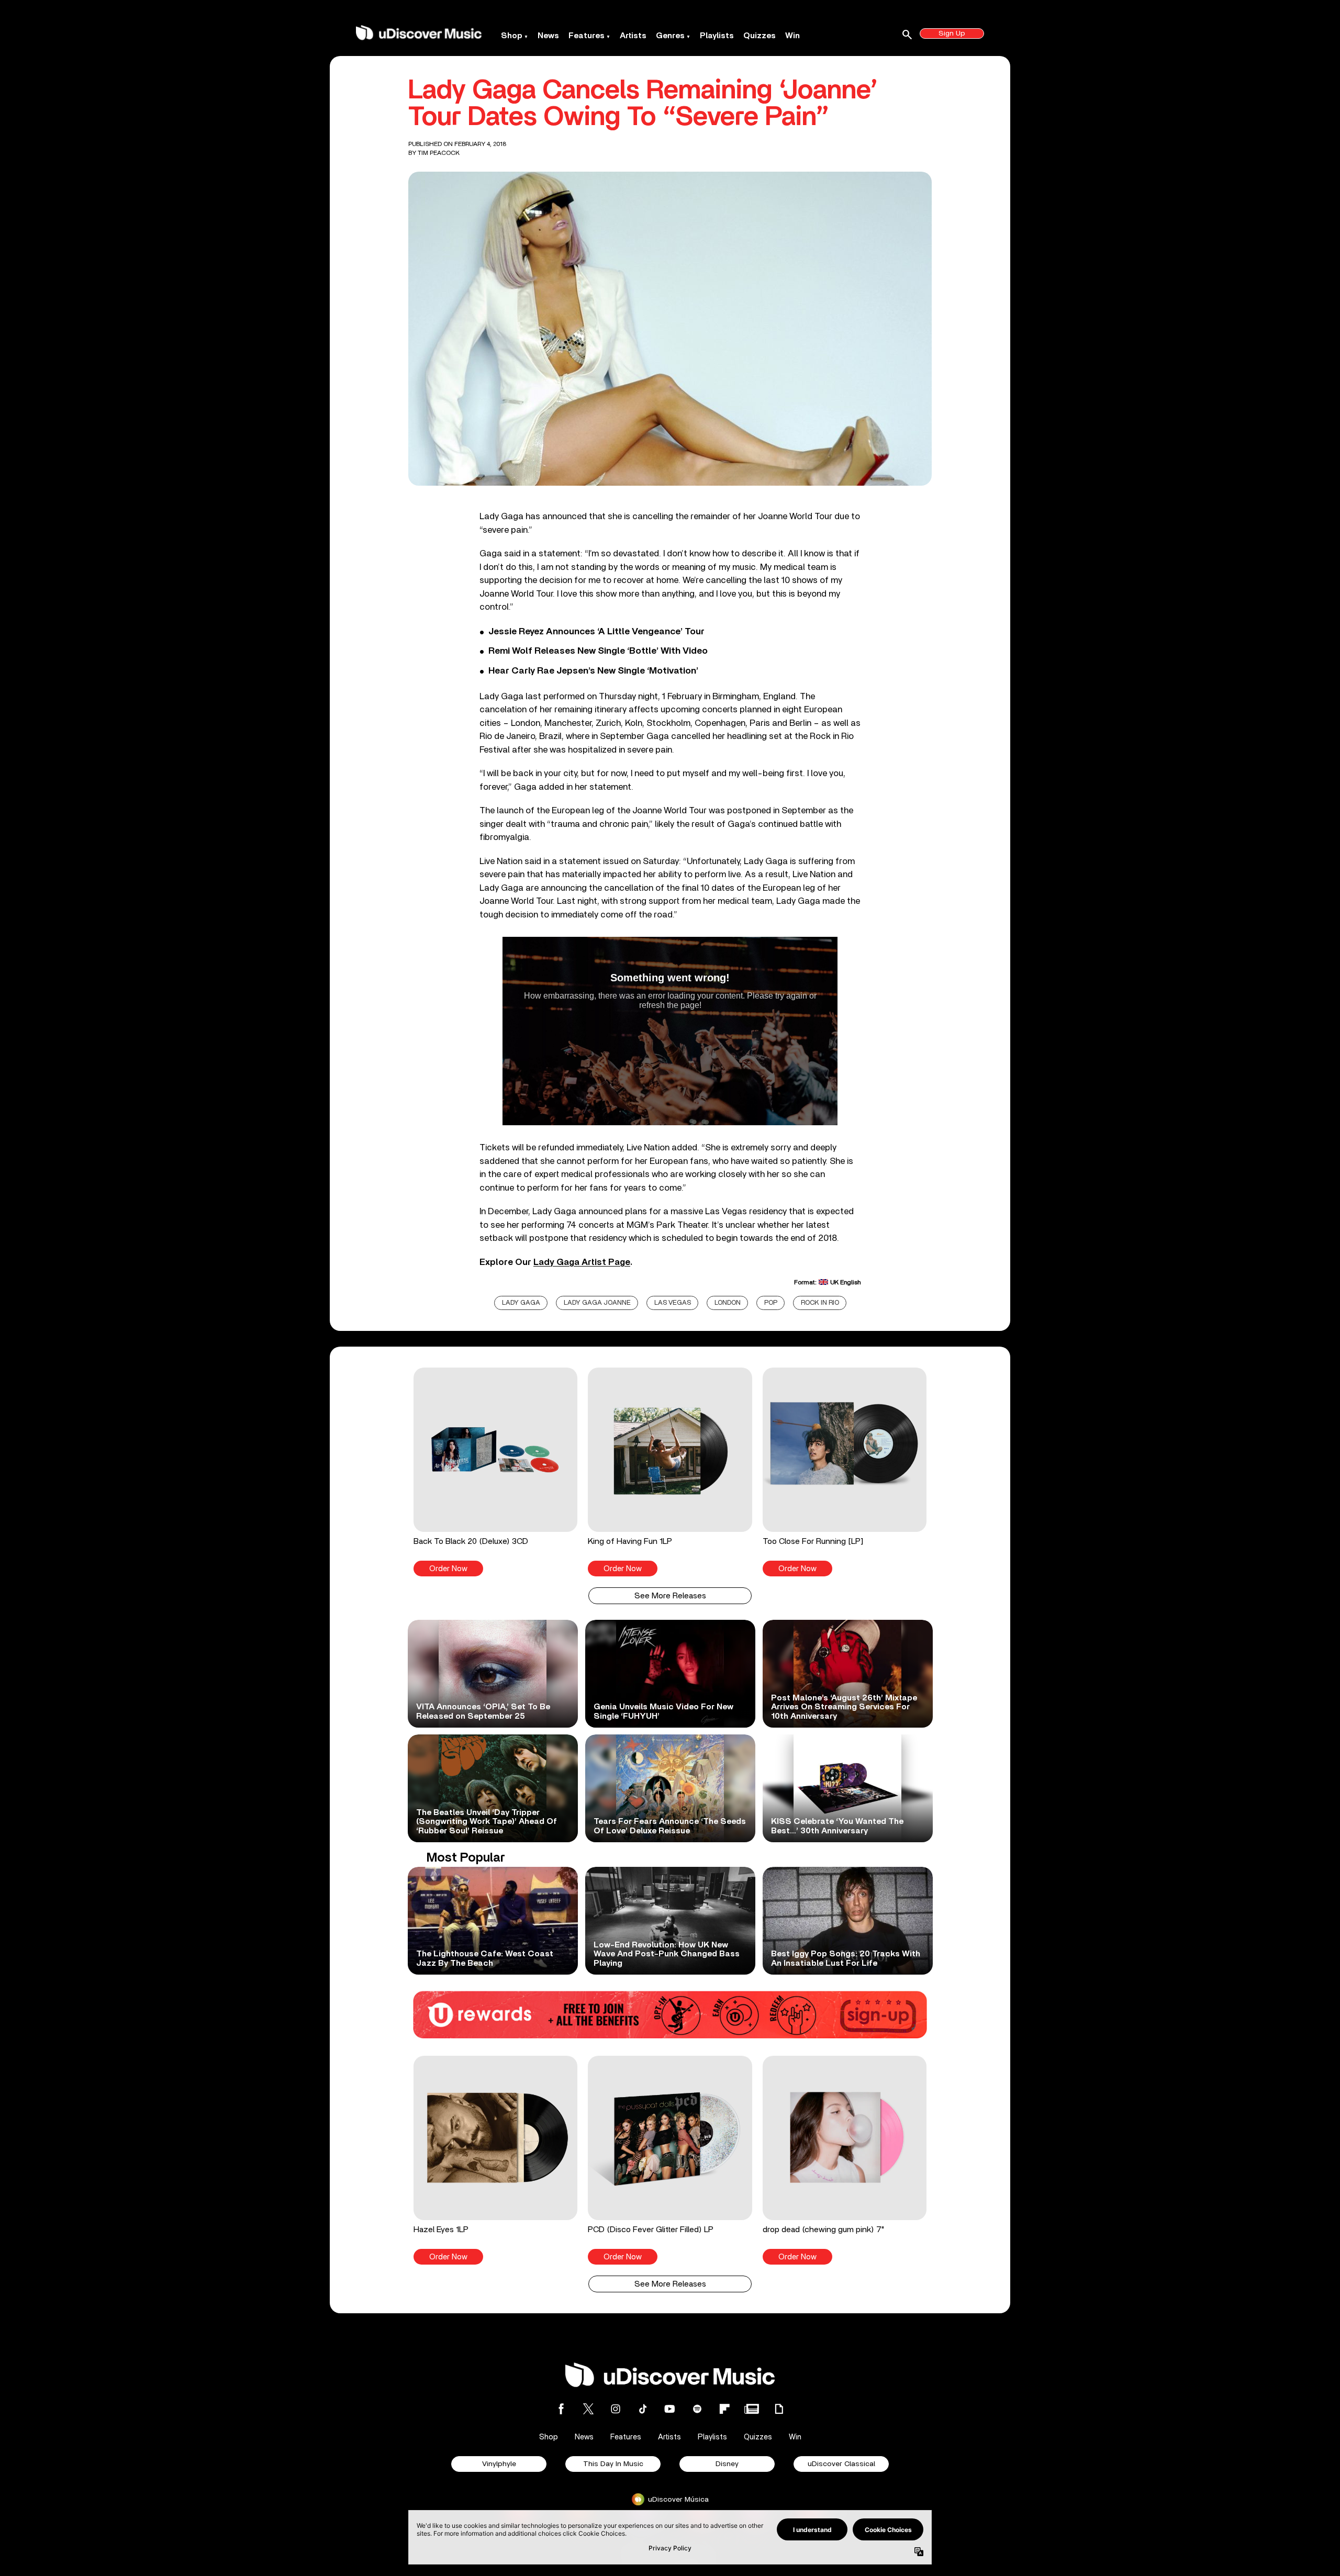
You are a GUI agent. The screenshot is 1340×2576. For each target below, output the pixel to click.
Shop (512, 36)
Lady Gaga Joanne (597, 1303)
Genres (670, 36)
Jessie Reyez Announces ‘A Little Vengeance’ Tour (596, 632)
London (728, 1303)
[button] (495, 1472)
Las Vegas (673, 1303)
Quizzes (760, 36)
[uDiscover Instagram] (616, 2409)
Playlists (717, 36)
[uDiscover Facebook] (561, 2409)
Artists (633, 36)
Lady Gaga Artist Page (582, 1262)
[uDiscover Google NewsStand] (752, 2409)
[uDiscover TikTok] (643, 2409)
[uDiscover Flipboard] (724, 2409)
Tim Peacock (439, 153)
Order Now (448, 1569)
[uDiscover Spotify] (697, 2409)
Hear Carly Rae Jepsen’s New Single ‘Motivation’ (593, 671)
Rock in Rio (820, 1303)
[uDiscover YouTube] (670, 2409)
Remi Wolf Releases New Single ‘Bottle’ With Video (598, 651)
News (548, 36)
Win (792, 36)
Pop (771, 1303)
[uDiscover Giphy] (779, 2409)
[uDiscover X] (588, 2409)
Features (587, 36)
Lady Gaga (521, 1303)
